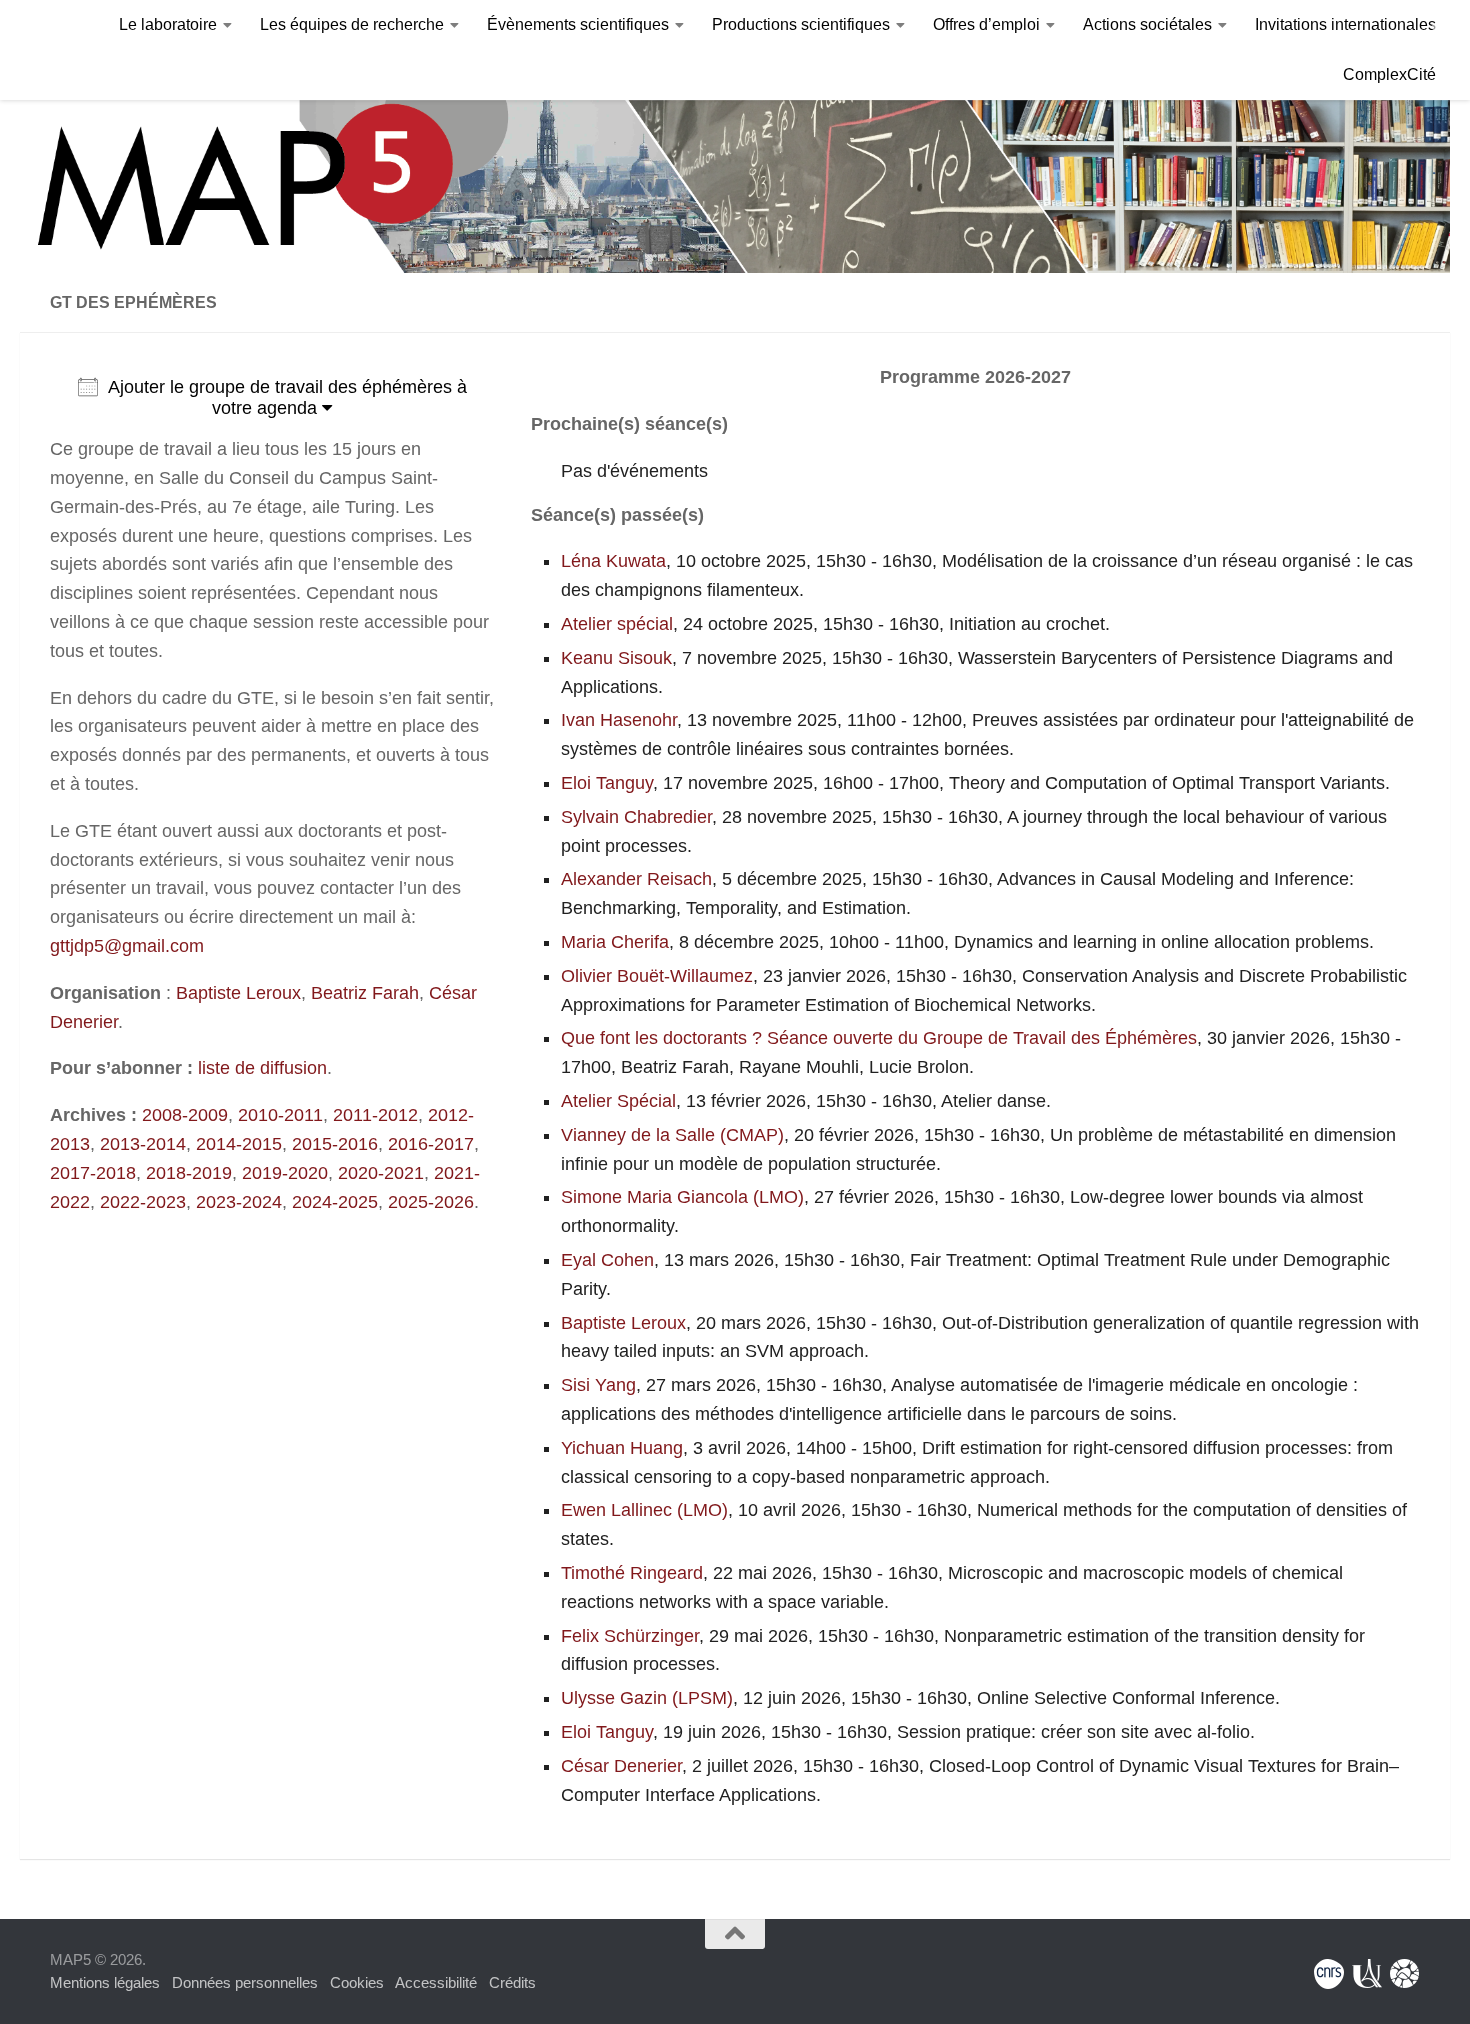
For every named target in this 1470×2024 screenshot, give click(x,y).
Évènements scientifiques (578, 24)
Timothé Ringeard (632, 1573)
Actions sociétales (1147, 24)
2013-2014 (143, 1144)
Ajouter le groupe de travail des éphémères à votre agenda (287, 397)
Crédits (512, 1982)
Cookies (357, 1982)
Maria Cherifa (615, 942)
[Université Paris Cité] (1367, 1974)
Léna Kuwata (613, 561)
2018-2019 (189, 1173)
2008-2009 (185, 1115)
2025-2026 (431, 1202)
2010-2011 (280, 1115)
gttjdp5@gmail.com (127, 946)
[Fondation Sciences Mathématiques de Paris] (1405, 1974)
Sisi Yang (598, 1385)
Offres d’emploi (986, 24)
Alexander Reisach (636, 879)
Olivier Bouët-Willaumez (657, 976)
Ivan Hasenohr (619, 720)
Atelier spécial (617, 624)
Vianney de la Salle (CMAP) (672, 1135)
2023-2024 (239, 1202)
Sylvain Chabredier (636, 817)
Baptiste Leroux (238, 993)
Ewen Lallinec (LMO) (644, 1510)
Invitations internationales (1345, 24)
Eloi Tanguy (607, 783)
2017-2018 (93, 1173)
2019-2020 (285, 1173)
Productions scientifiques (801, 24)
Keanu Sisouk (616, 658)
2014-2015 (239, 1144)
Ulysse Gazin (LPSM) (647, 1698)
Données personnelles (245, 1982)
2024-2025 (335, 1202)
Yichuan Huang (622, 1448)
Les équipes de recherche (352, 24)
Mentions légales (105, 1982)
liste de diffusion (262, 1068)
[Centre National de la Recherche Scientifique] (1329, 1974)
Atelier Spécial (618, 1101)
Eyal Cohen (607, 1260)
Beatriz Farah (365, 993)
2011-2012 (375, 1115)
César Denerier (621, 1766)
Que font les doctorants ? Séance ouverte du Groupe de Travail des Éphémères (879, 1038)
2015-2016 (335, 1144)
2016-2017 (431, 1144)
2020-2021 (381, 1173)
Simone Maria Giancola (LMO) (682, 1197)
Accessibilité (436, 1982)
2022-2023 (143, 1202)
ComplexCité (1389, 74)
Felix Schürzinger (630, 1636)
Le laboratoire (168, 24)
